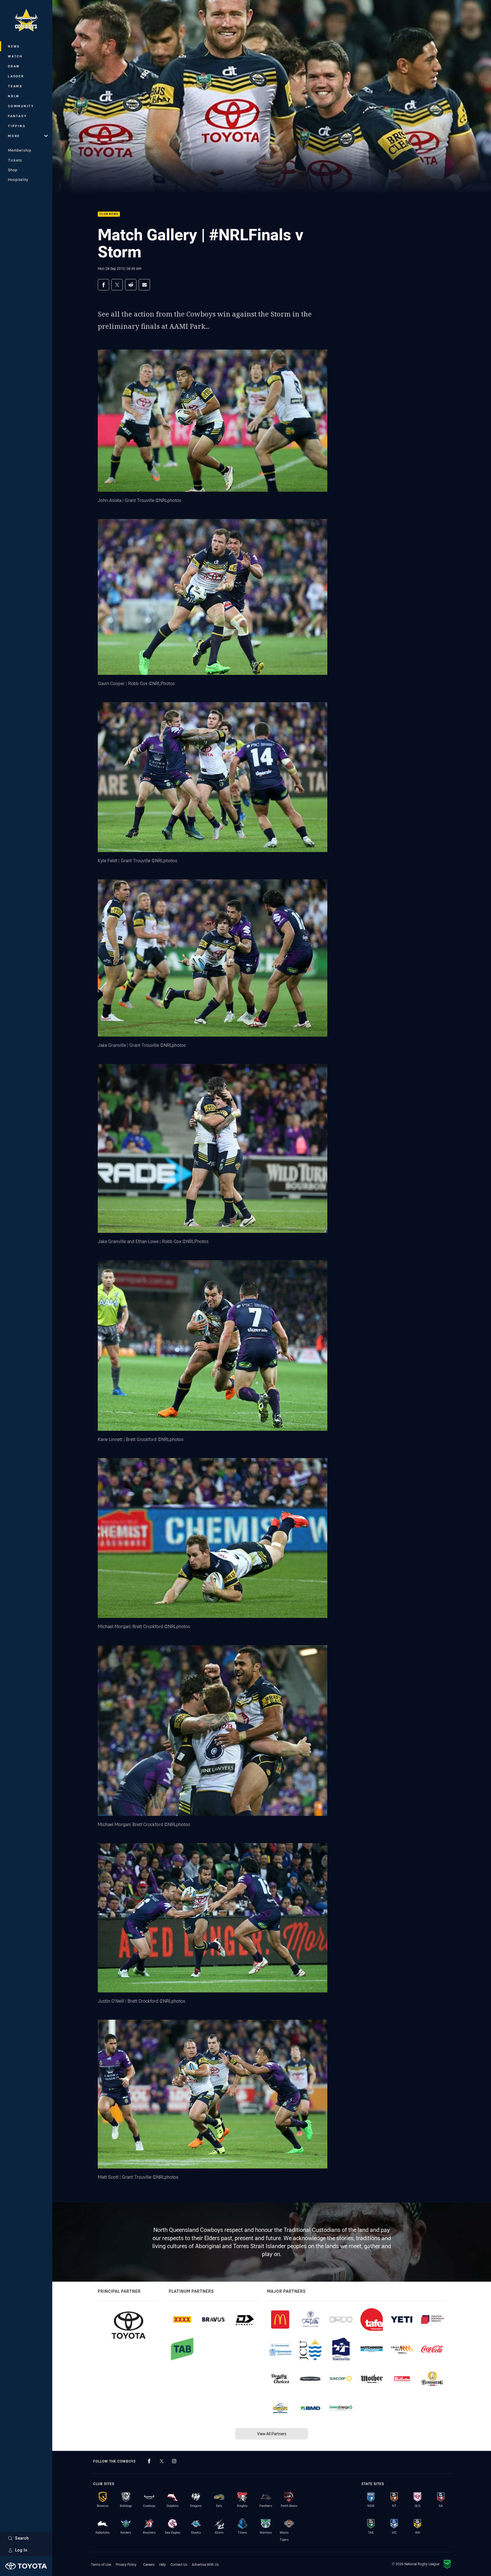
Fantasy (17, 116)
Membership (20, 150)
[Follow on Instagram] (174, 2461)
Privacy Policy (126, 2564)
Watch (15, 56)
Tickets (15, 160)
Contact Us (179, 2564)
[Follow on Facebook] (149, 2461)
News (14, 46)
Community (21, 106)
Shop (13, 170)
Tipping (17, 126)
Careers (149, 2564)
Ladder (16, 76)
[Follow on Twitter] (162, 2461)
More (14, 136)
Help (163, 2564)
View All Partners (272, 2434)
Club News (109, 214)
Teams (15, 86)
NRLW (14, 96)
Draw (14, 66)
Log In (21, 2550)
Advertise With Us (205, 2564)
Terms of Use (101, 2564)
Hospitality (18, 179)
